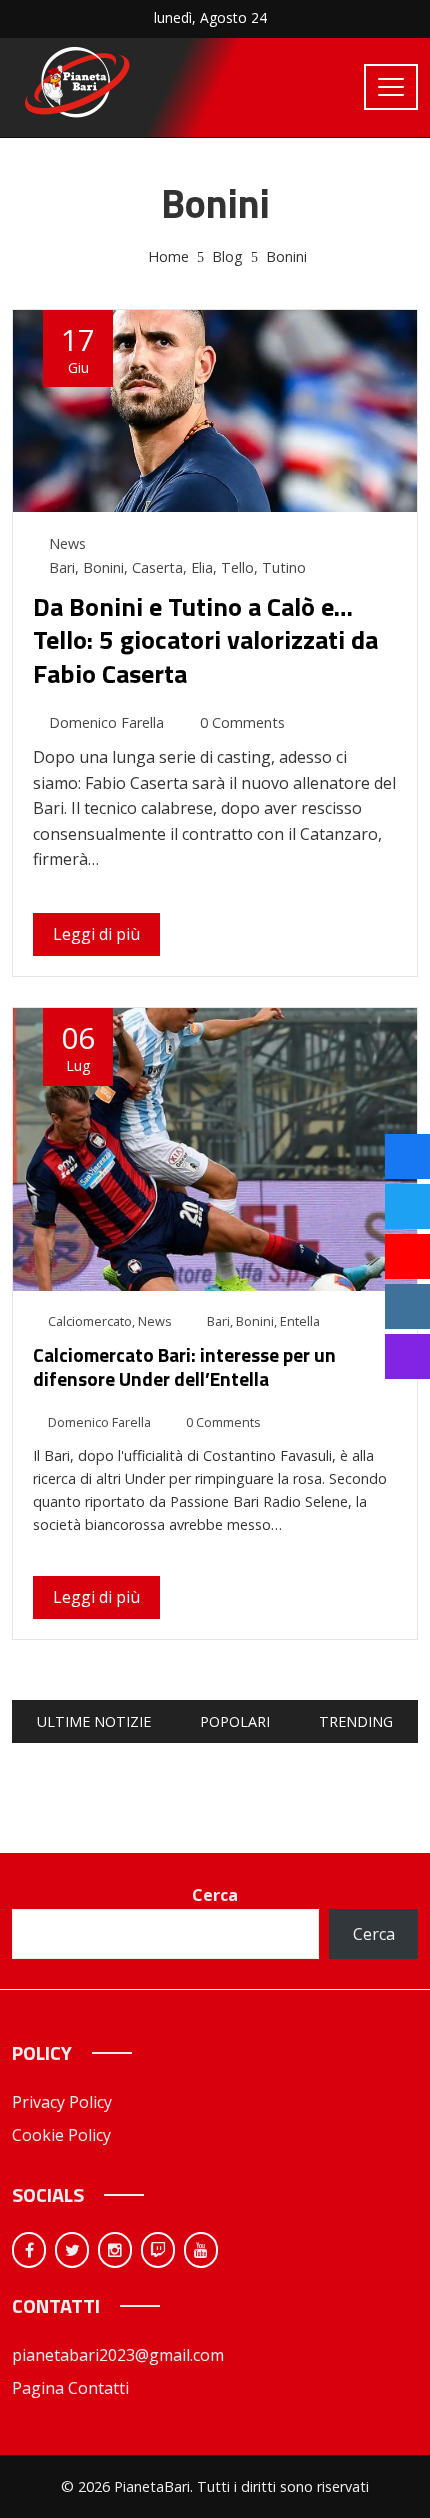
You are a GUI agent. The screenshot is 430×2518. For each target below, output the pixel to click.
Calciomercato (90, 1321)
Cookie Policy (61, 2135)
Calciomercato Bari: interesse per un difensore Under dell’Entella (184, 1367)
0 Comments (242, 722)
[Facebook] (29, 2250)
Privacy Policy (62, 2102)
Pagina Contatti (70, 2388)
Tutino (284, 567)
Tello (237, 567)
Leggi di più (96, 934)
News (67, 543)
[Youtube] (201, 2250)
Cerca (215, 1895)
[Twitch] (158, 2250)
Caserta (157, 567)
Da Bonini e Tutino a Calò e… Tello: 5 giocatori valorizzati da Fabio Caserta (205, 640)
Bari (62, 567)
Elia (202, 567)
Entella (300, 1321)
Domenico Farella (106, 722)
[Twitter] (72, 2250)
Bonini (103, 567)
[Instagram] (115, 2250)
